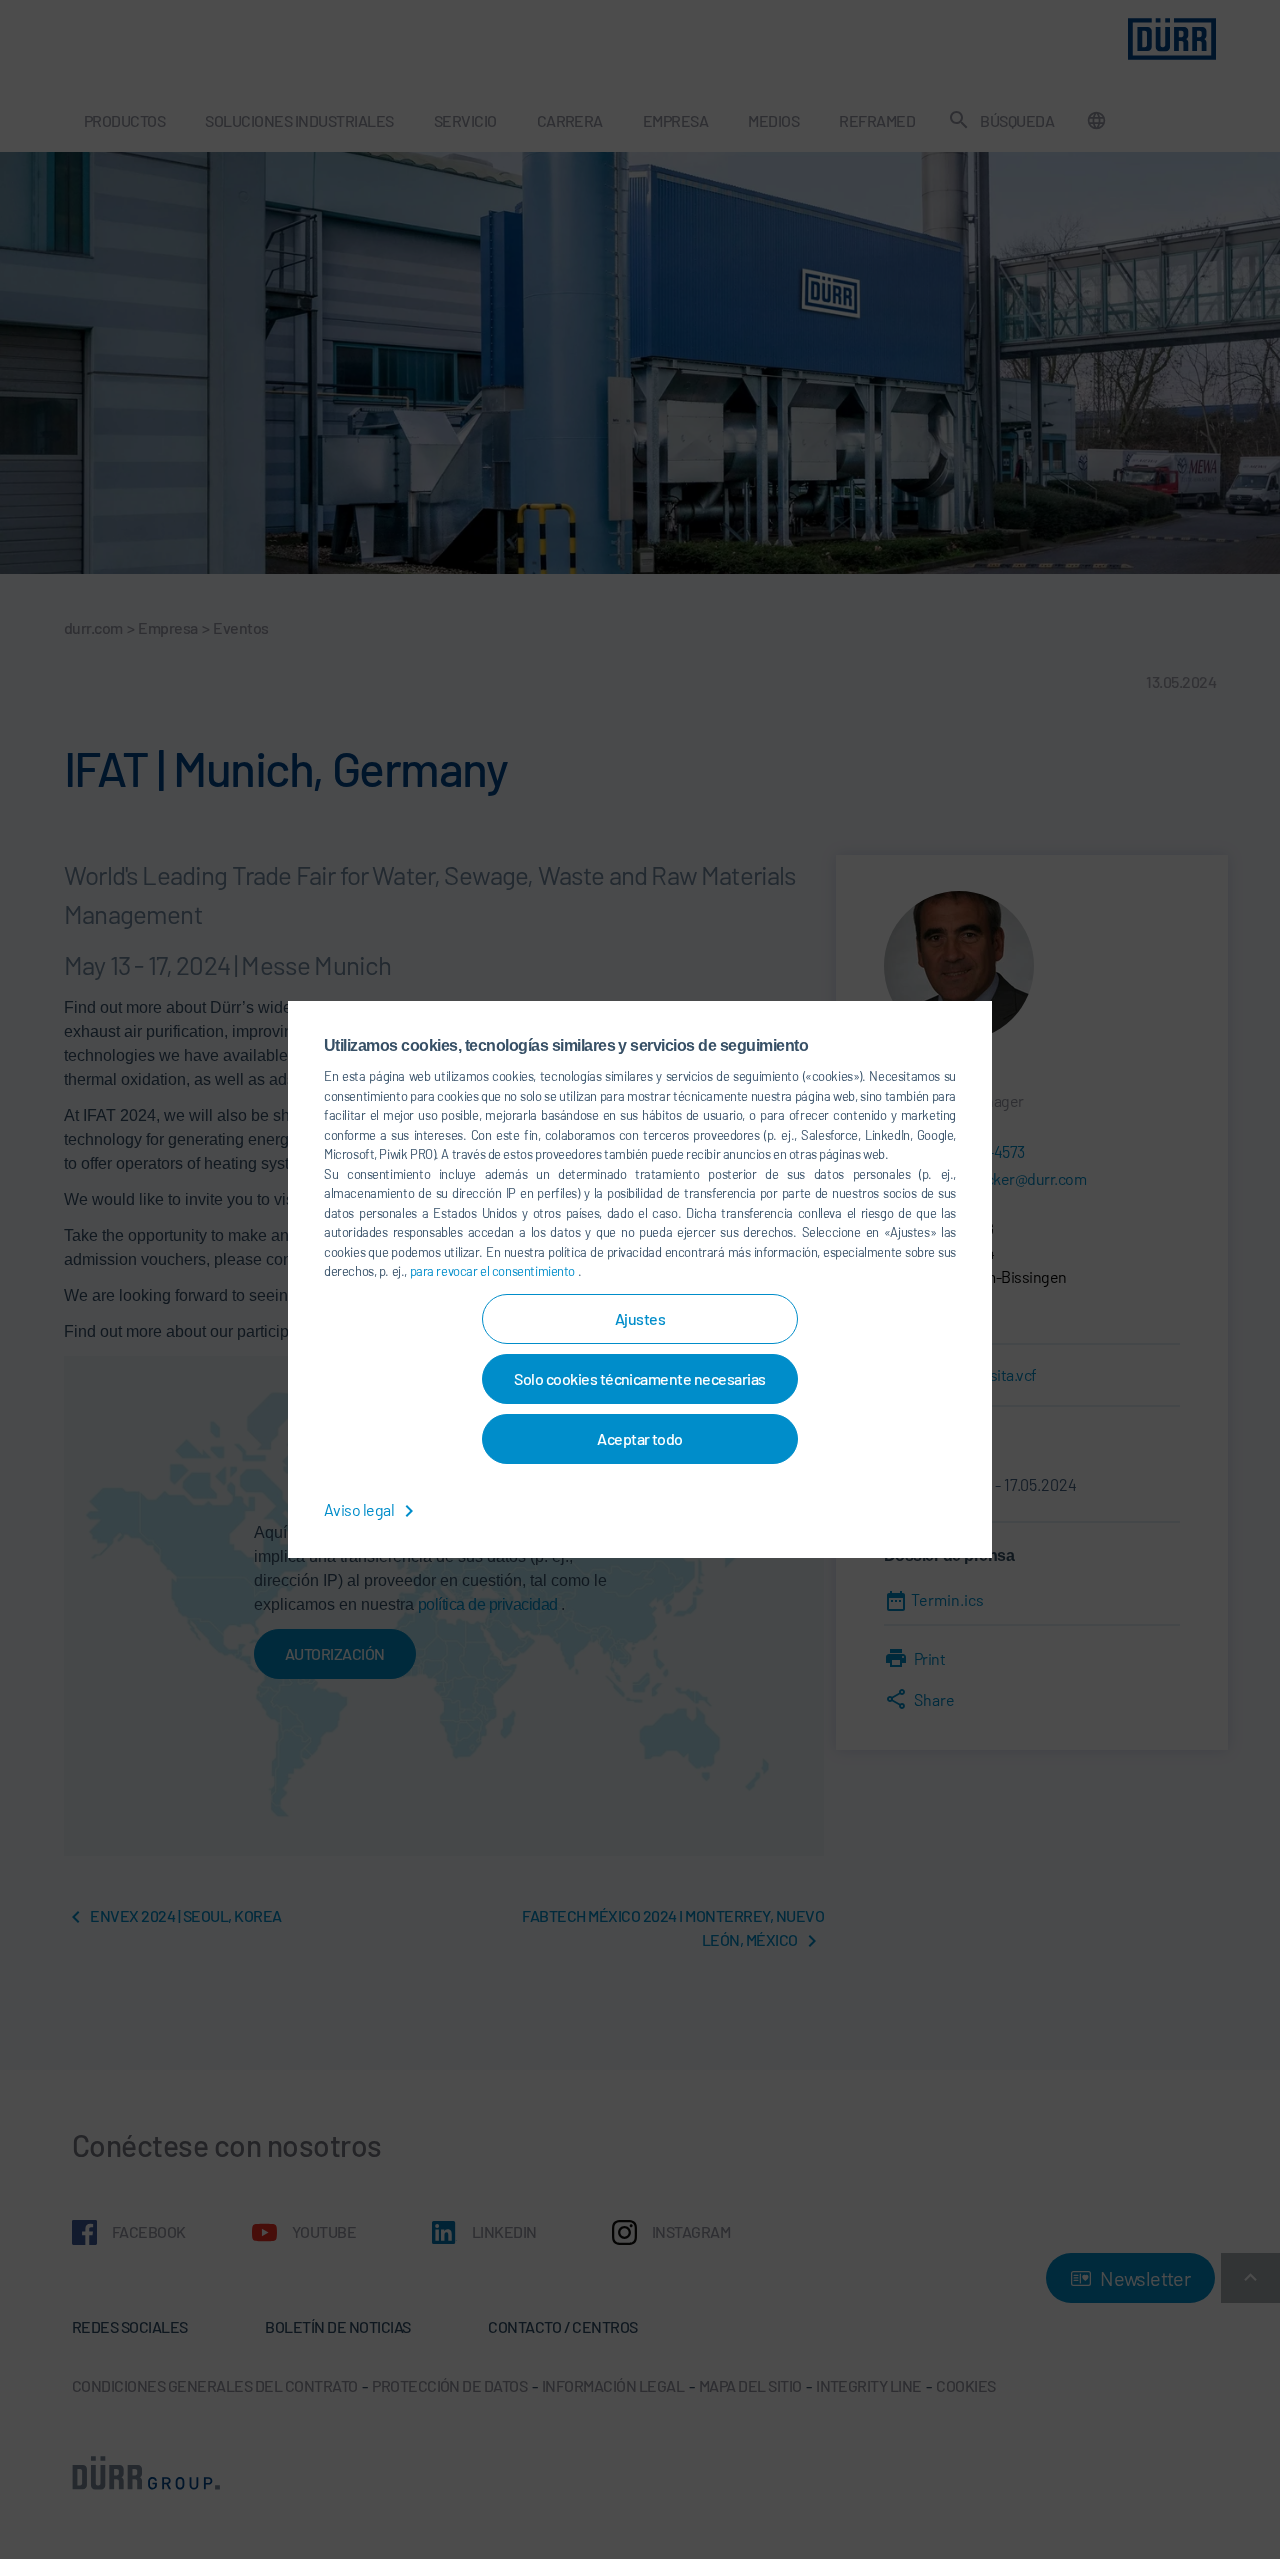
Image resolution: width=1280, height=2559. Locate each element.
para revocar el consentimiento (494, 1271)
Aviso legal (360, 1509)
